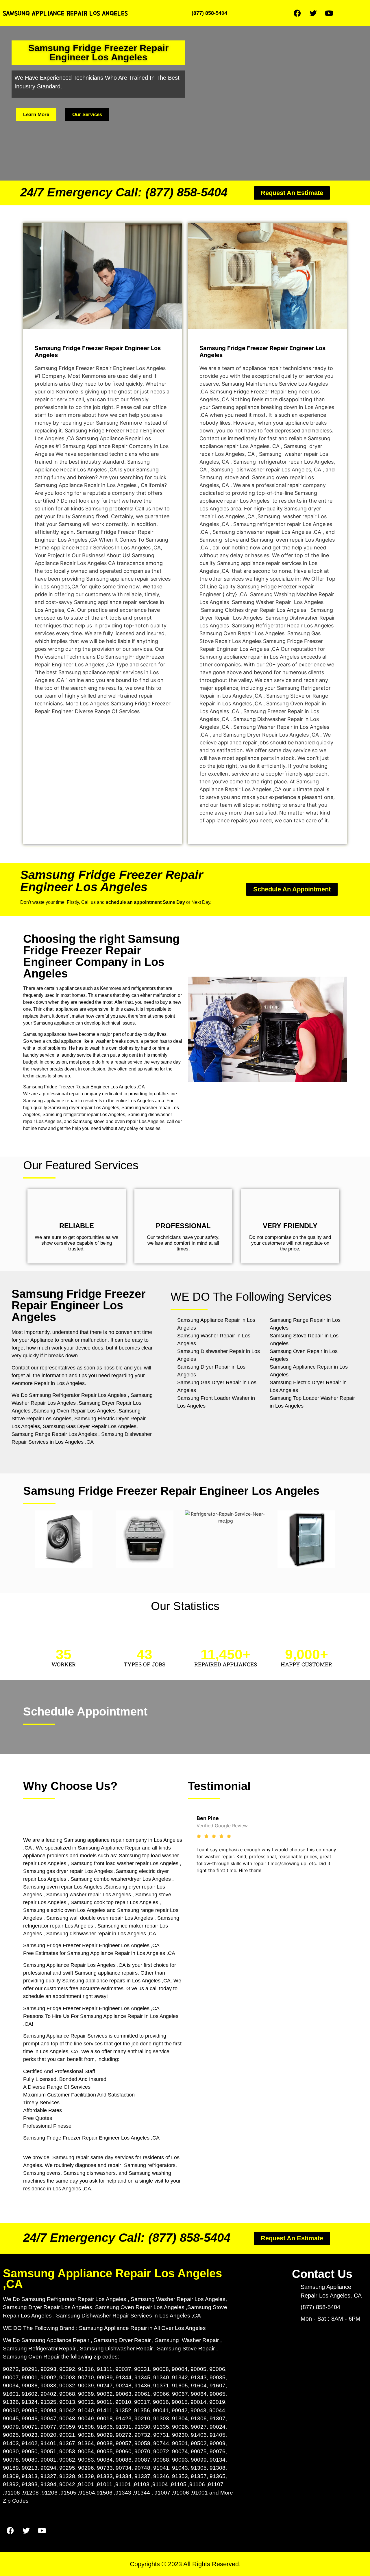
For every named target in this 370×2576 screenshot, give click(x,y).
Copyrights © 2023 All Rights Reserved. (185, 2564)
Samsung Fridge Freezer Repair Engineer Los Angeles (112, 881)
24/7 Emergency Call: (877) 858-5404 (124, 192)
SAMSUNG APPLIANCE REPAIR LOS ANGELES (65, 13)
